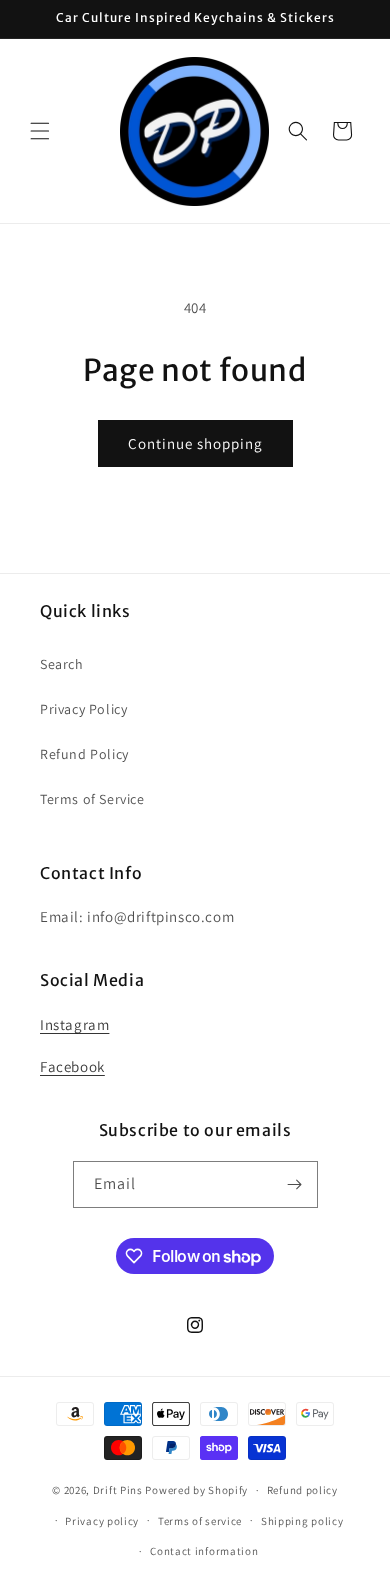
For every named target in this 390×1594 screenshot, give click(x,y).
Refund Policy (84, 754)
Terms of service (200, 1521)
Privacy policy (102, 1521)
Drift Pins (118, 1490)
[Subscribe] (295, 1184)
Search (62, 664)
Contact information (204, 1551)
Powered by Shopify (196, 1490)
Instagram (74, 1024)
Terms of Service (92, 799)
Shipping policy (302, 1521)
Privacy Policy (83, 709)
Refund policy (302, 1490)
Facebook (72, 1066)
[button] (40, 131)
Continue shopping (195, 443)
